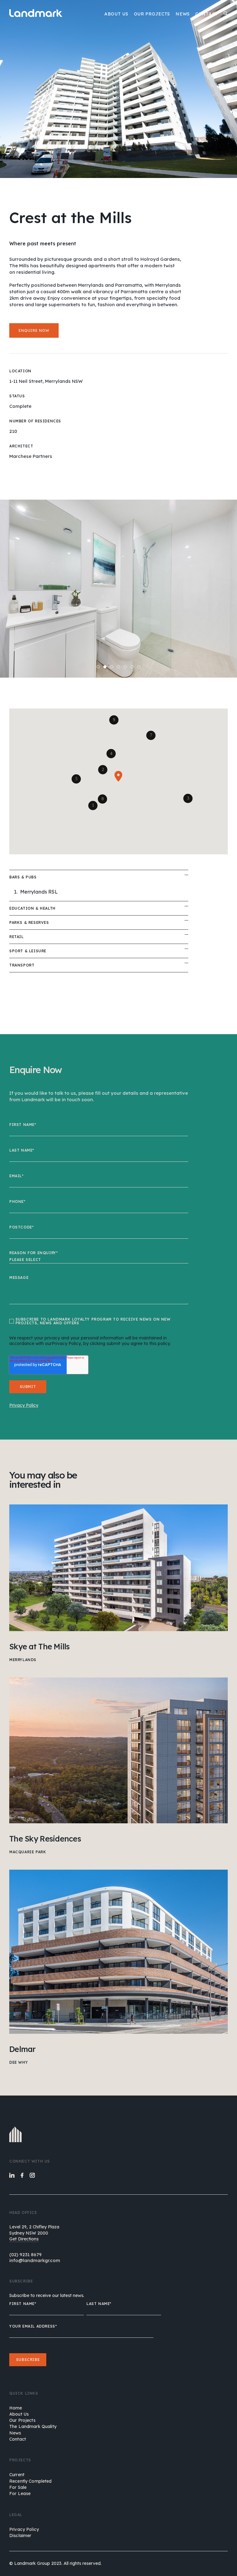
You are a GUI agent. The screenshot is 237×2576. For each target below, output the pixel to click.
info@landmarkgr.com (35, 2260)
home (16, 2408)
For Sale (18, 2487)
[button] (93, 806)
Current (17, 2475)
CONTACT (207, 14)
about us (19, 2414)
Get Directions (24, 2239)
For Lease (20, 2494)
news (15, 2433)
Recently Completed (31, 2481)
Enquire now (34, 330)
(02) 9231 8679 (25, 2255)
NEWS (183, 14)
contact (18, 2439)
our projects (22, 2420)
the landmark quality (33, 2426)
